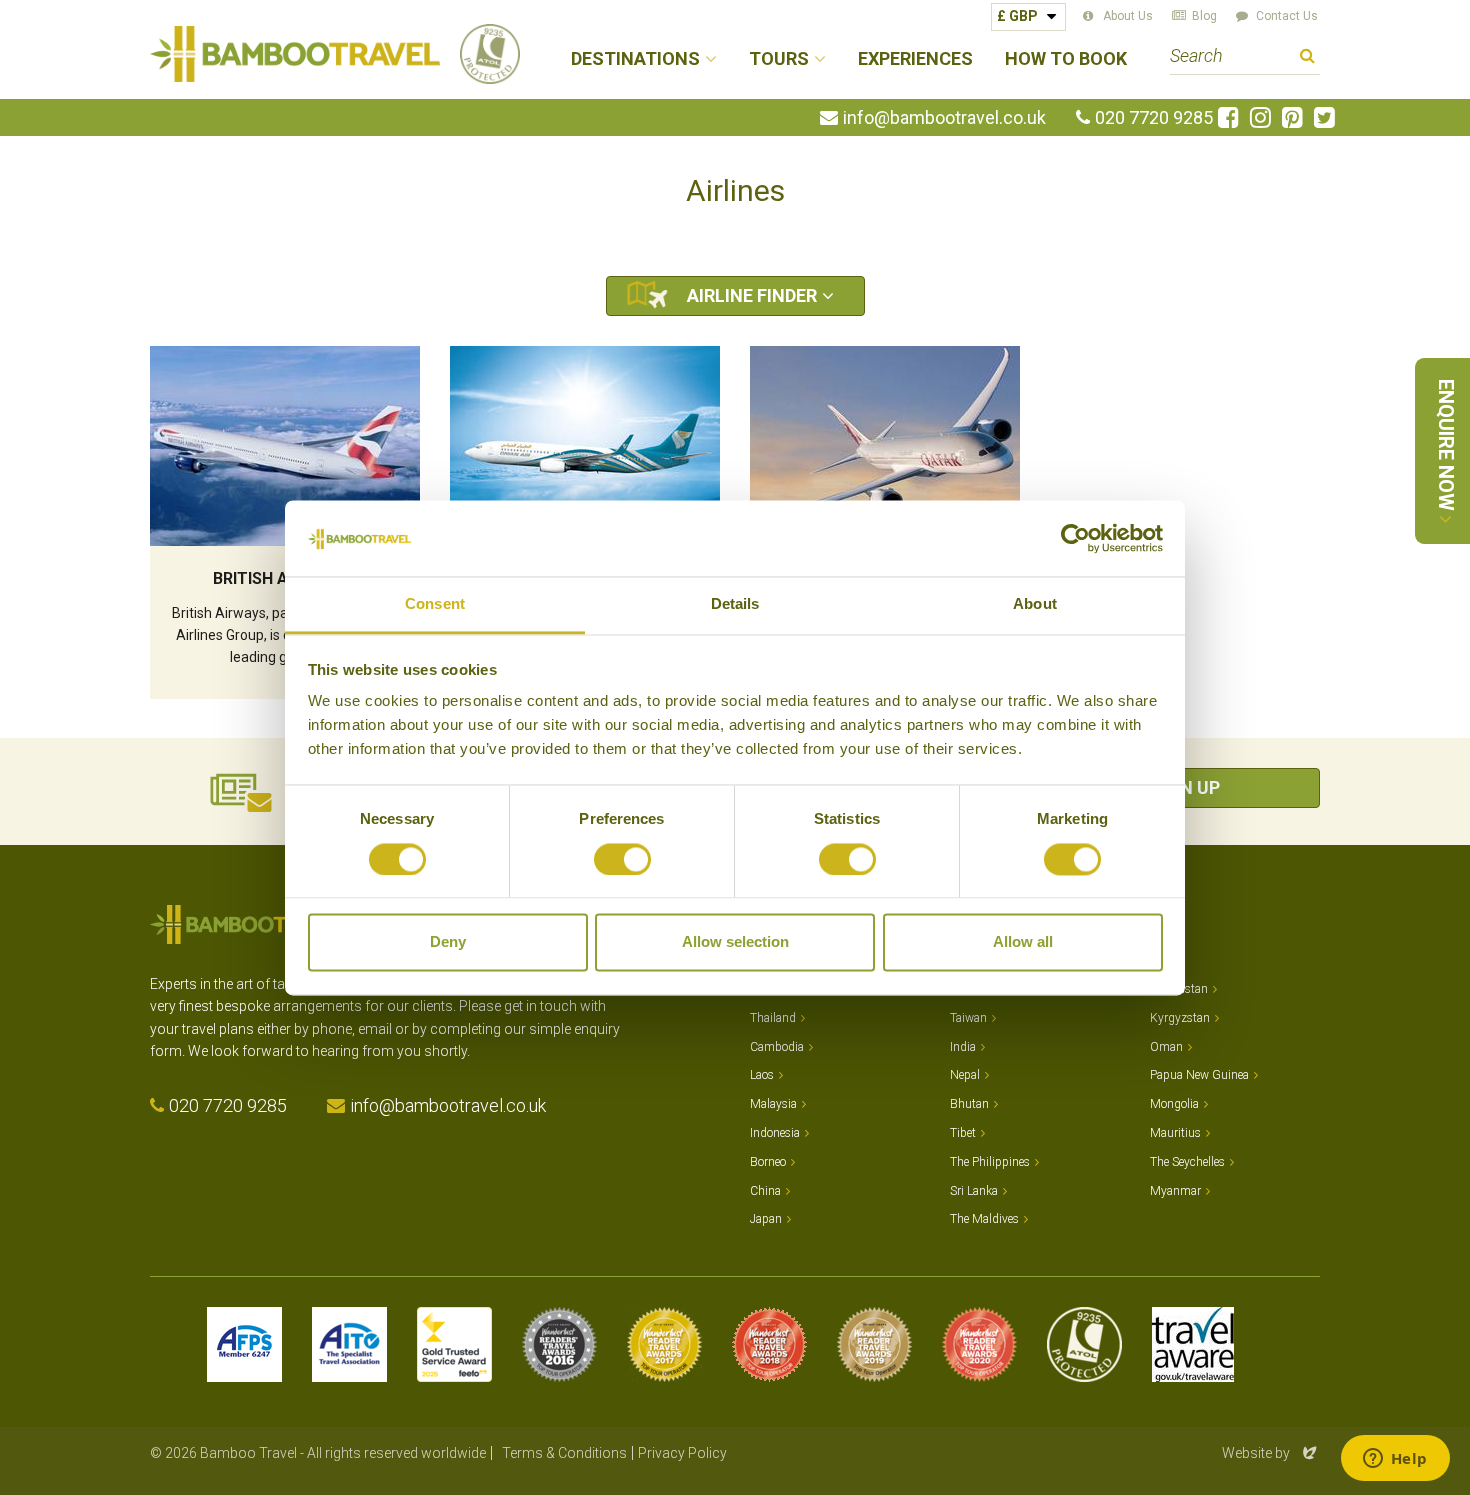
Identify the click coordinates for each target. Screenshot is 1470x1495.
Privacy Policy (682, 1453)
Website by (1271, 1453)
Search (1307, 58)
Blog (1204, 16)
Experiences (915, 59)
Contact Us (1287, 16)
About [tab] (1035, 604)
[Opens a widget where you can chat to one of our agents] (1395, 1460)
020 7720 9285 (1154, 118)
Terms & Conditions (564, 1453)
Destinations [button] (635, 59)
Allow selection (735, 942)
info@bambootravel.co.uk (944, 118)
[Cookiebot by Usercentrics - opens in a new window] (1075, 538)
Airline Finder (752, 295)
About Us (1128, 16)
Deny (448, 942)
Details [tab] (735, 604)
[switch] (622, 859)
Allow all (1023, 942)
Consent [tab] (435, 604)
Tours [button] (779, 59)
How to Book (1066, 59)
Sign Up (1185, 787)
